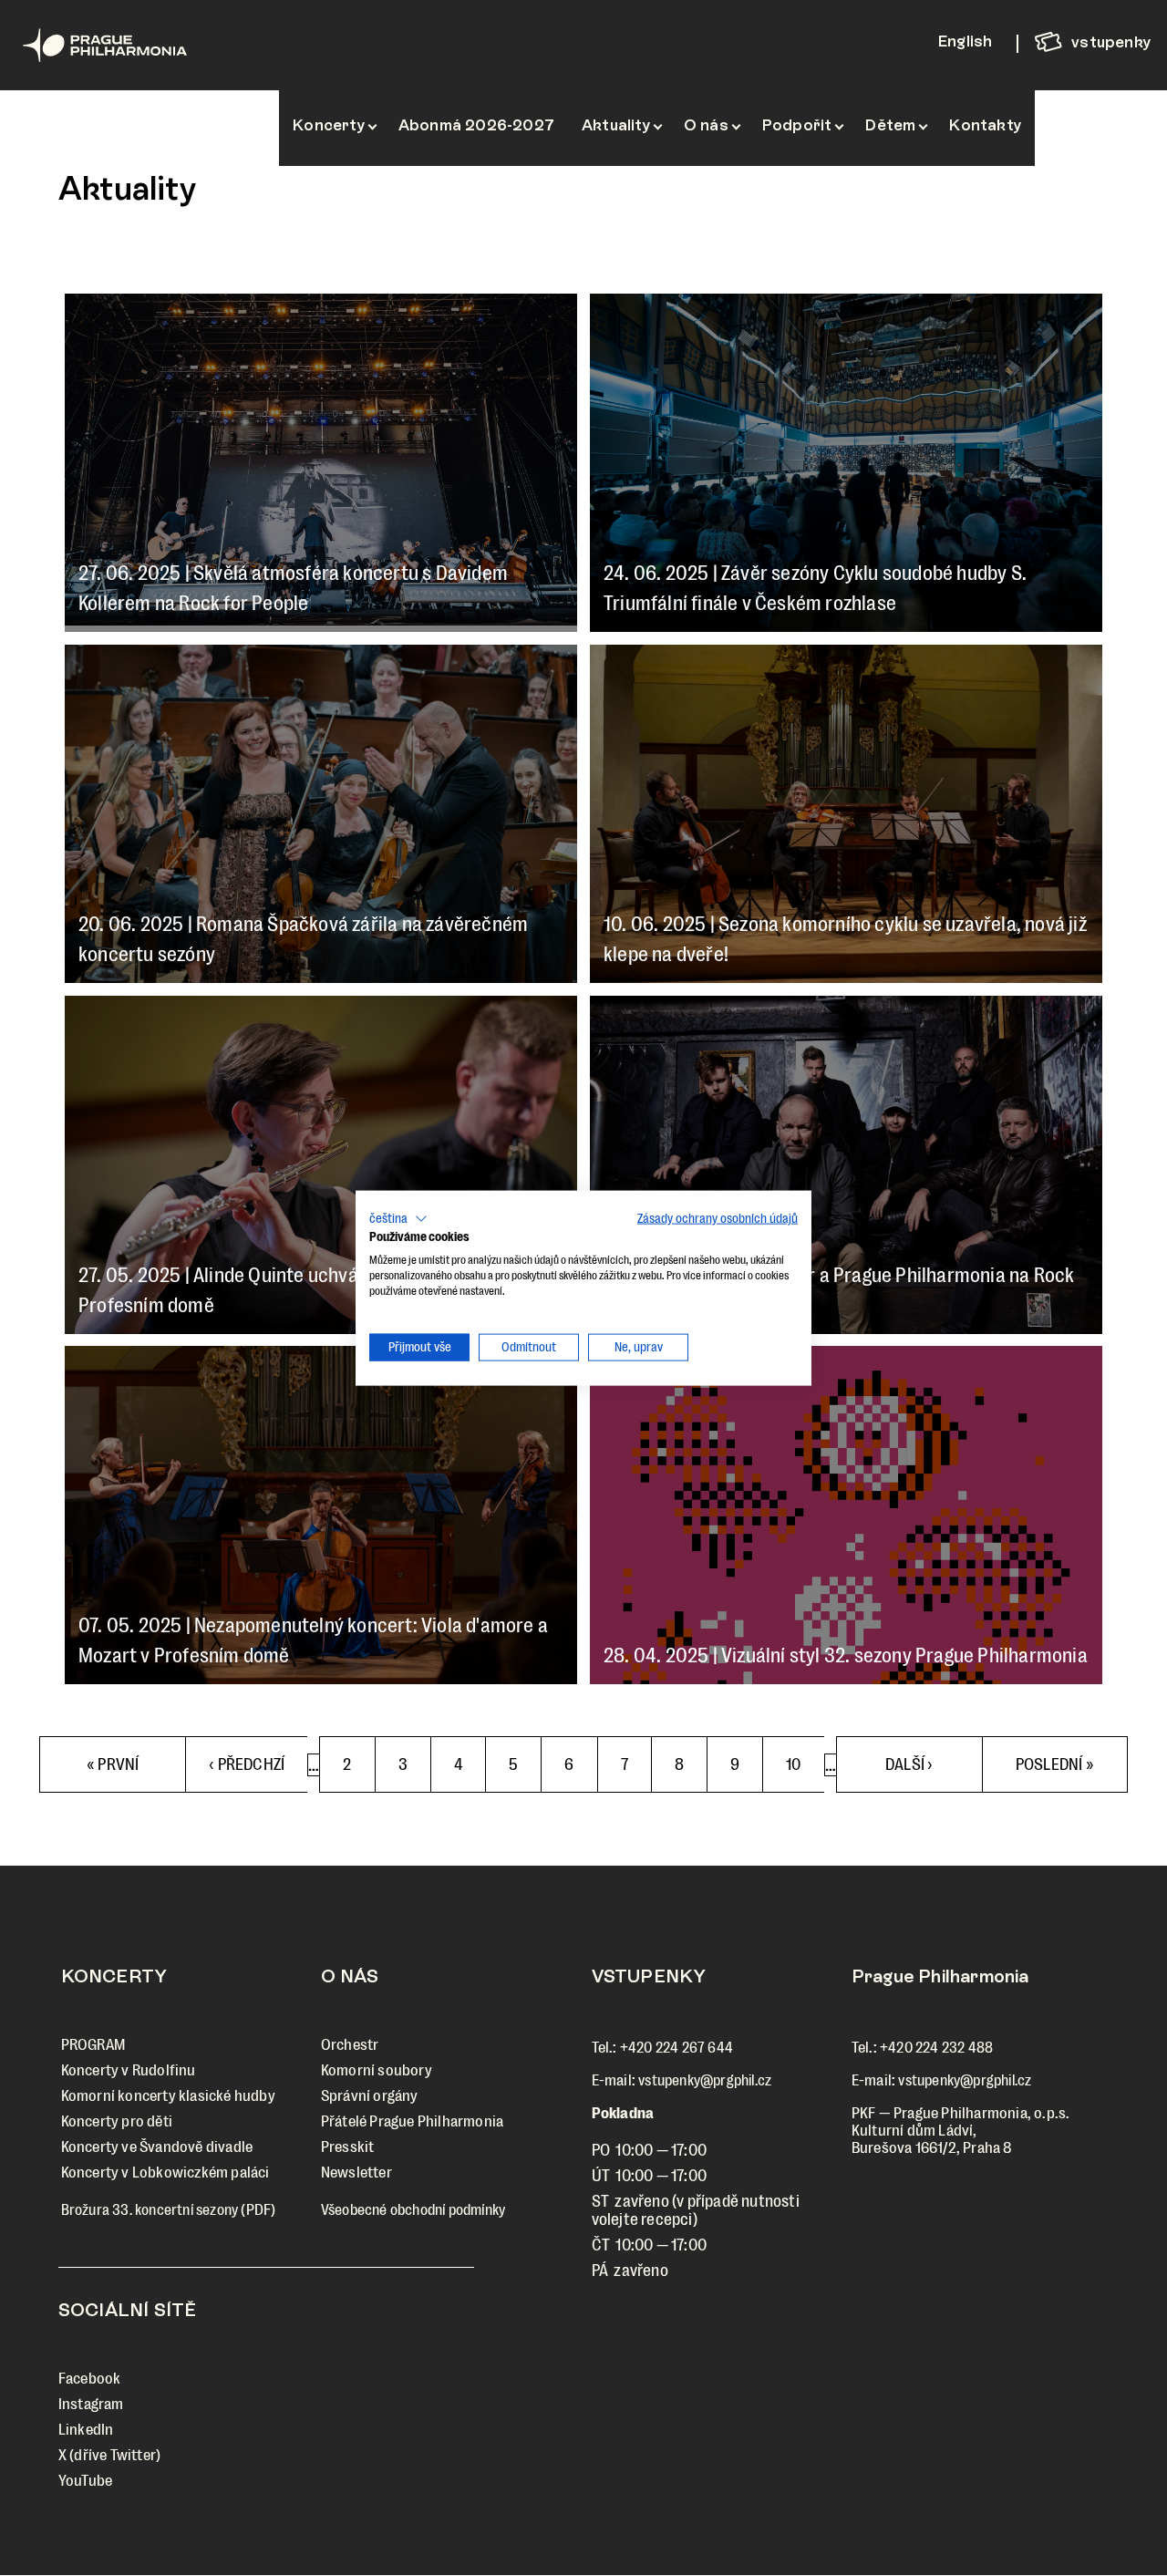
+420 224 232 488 (936, 2048)
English (965, 41)
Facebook (90, 2379)
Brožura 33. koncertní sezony (150, 2210)
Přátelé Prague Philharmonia (412, 2121)
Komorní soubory (377, 2070)
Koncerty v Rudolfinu (129, 2070)
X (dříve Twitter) (109, 2455)
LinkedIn (86, 2430)
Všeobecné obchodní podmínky (413, 2210)
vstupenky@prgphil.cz (705, 2080)
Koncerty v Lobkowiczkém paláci (165, 2173)
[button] (398, 1218)
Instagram (91, 2404)
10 (804, 1764)
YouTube (85, 2481)
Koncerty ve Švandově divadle (157, 2147)
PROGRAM (93, 2045)
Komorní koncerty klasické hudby (168, 2096)
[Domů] (125, 45)
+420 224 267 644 (676, 2048)
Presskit (348, 2147)
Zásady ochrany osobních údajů (718, 1218)
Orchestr (350, 2045)
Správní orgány (370, 2096)
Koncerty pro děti (117, 2121)
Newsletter (356, 2173)
